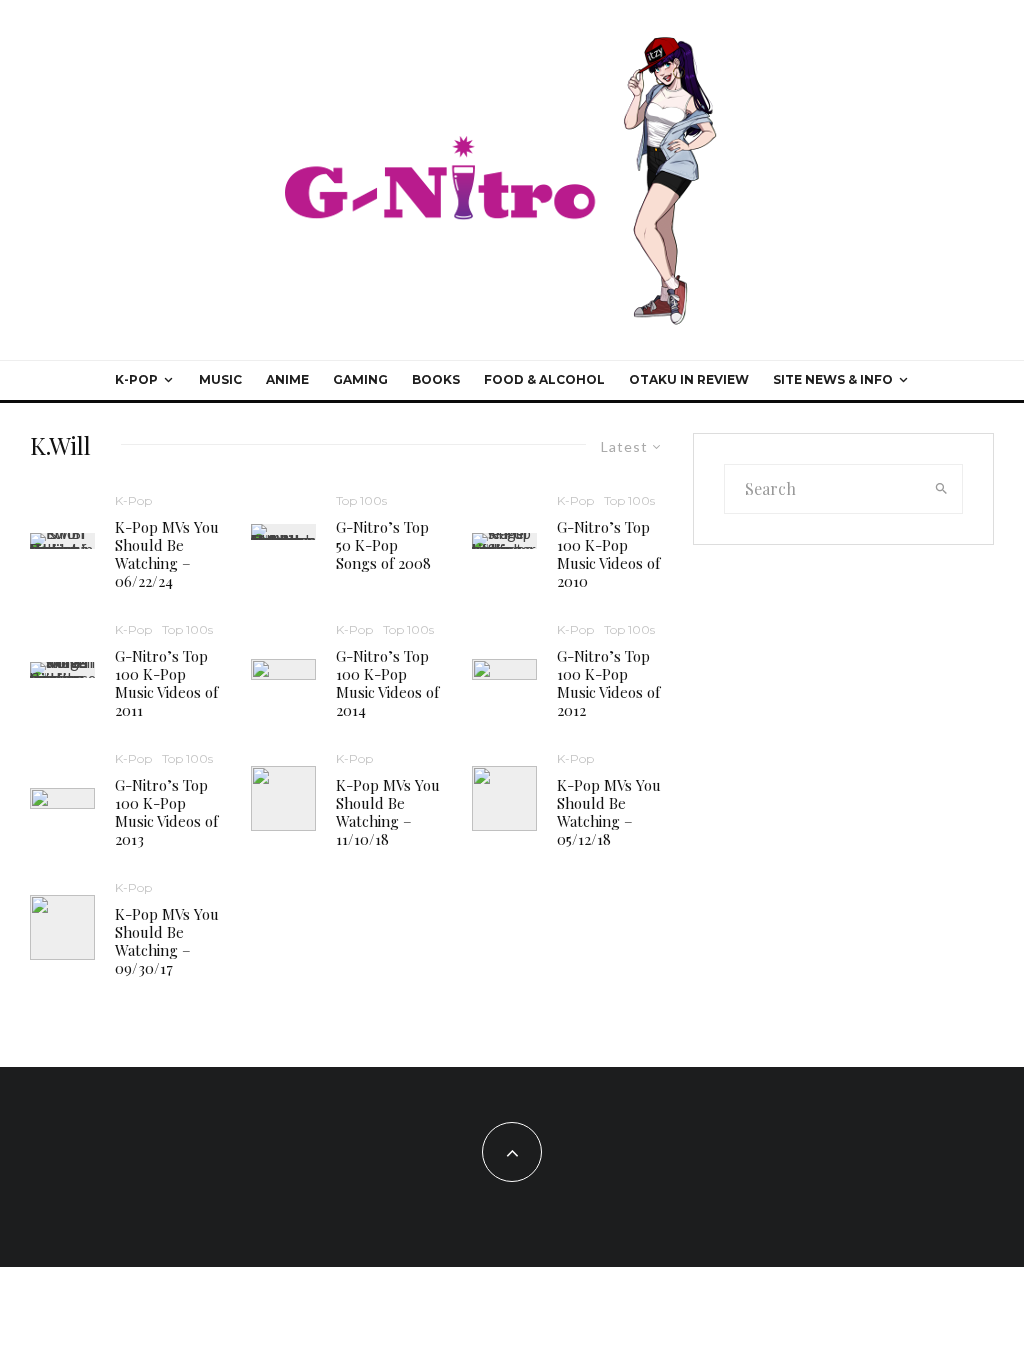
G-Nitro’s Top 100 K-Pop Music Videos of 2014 (387, 683)
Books (436, 379)
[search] (941, 489)
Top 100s (361, 500)
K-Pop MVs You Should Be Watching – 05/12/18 (609, 812)
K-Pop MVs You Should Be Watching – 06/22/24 (167, 554)
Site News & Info (833, 379)
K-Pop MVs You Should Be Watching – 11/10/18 (388, 812)
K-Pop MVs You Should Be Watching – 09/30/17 (167, 941)
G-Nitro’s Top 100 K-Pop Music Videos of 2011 (166, 683)
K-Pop (136, 379)
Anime (287, 379)
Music (220, 379)
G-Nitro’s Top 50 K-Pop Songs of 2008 (383, 545)
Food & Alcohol (544, 379)
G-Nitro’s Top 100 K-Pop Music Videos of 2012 (608, 683)
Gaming (360, 379)
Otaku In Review (689, 379)
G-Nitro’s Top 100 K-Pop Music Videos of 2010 (608, 554)
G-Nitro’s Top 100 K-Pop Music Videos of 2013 (166, 812)
